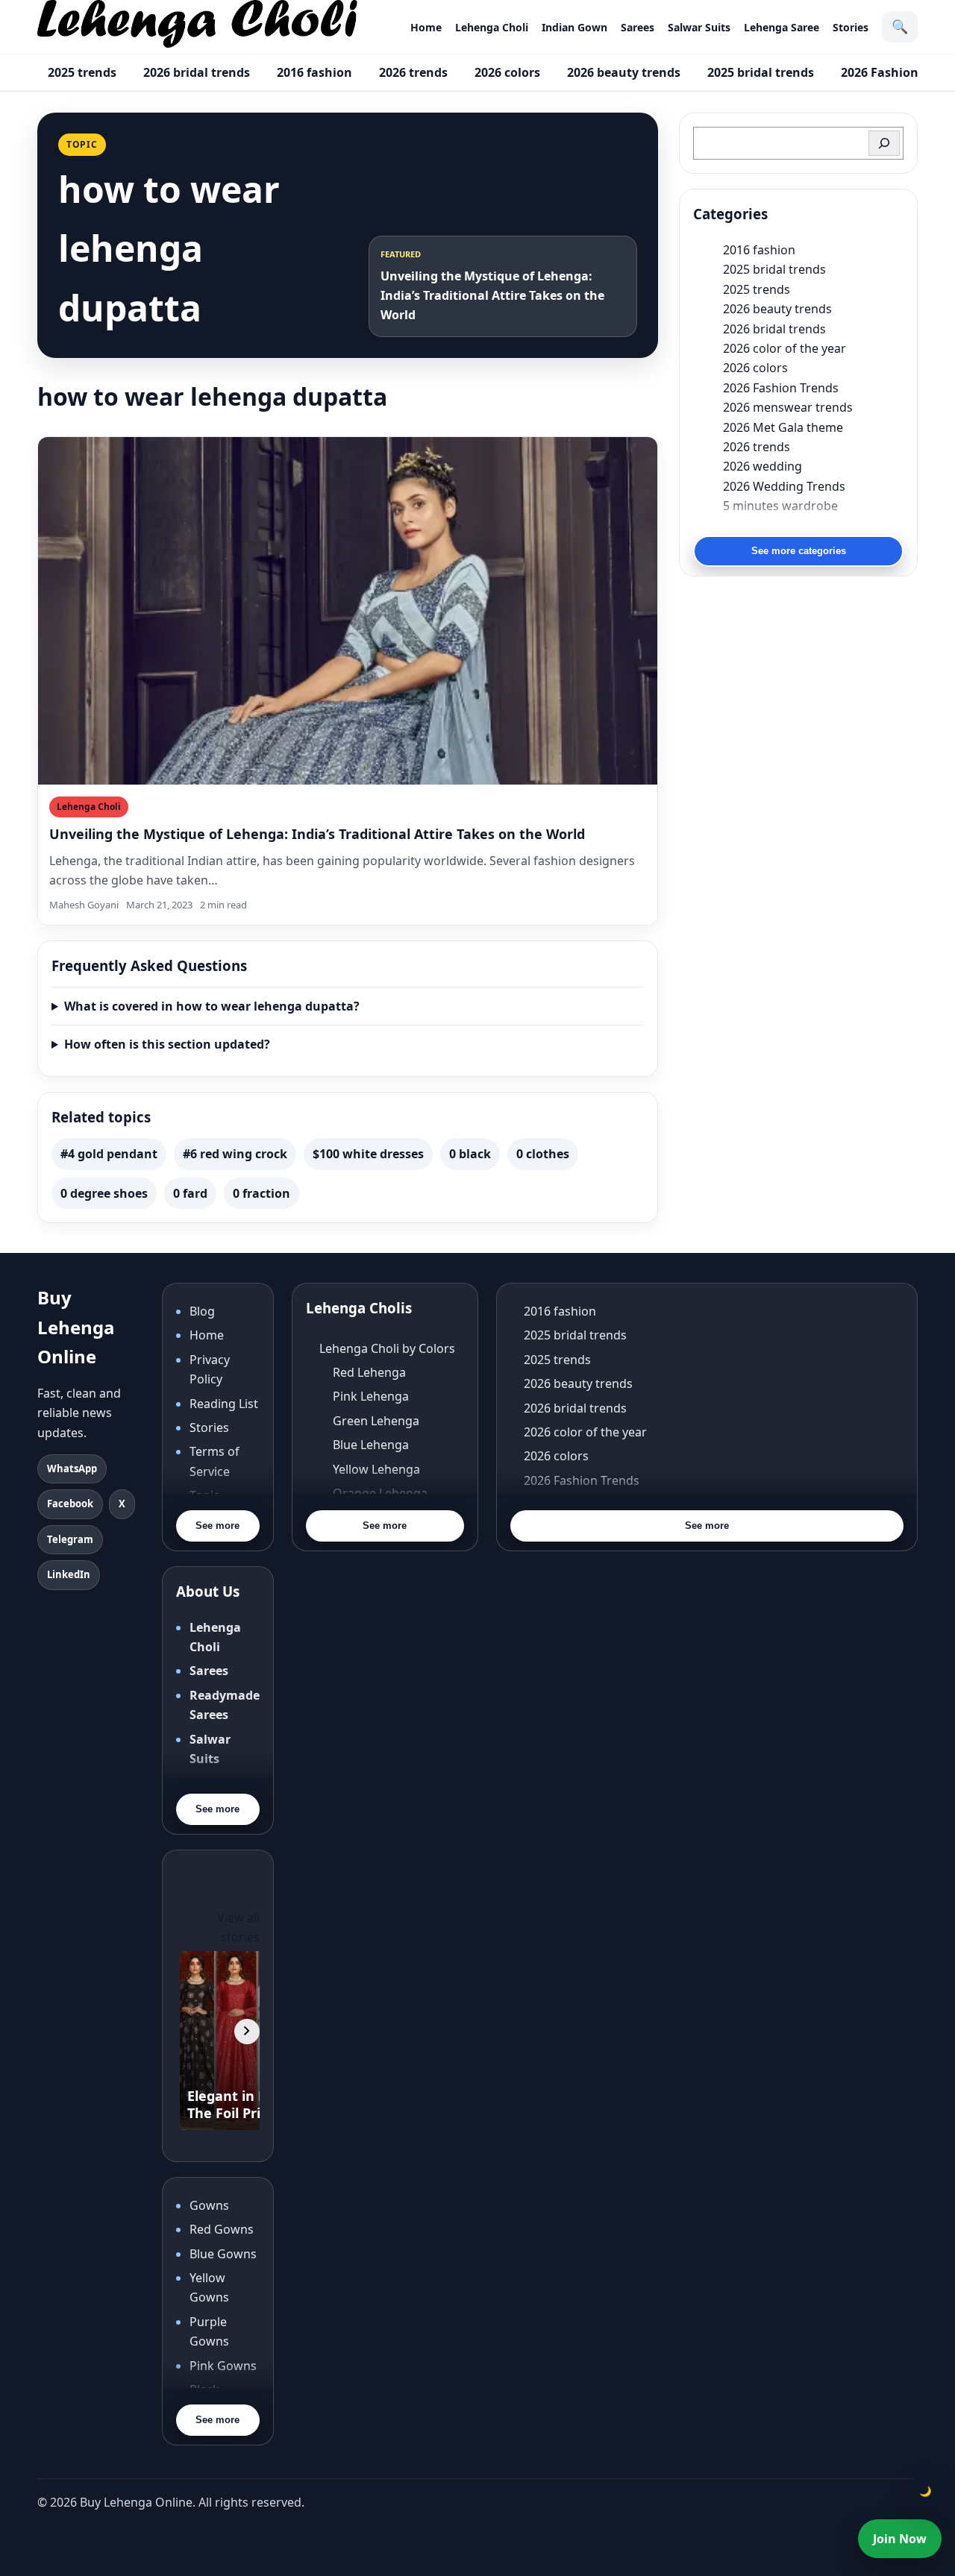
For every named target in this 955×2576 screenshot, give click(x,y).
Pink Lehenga (371, 1396)
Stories (851, 27)
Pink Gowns (223, 2366)
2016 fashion (314, 72)
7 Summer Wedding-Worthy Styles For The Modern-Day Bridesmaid (813, 525)
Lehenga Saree (782, 27)
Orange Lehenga (380, 1493)
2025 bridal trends (761, 72)
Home (426, 27)
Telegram (70, 1539)
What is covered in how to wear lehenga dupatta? (212, 1006)
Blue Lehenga (371, 1445)
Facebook (70, 1504)
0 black (470, 1154)
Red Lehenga (369, 1372)
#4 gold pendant (109, 1154)
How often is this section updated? (167, 1044)
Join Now (900, 2539)
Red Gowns (222, 2229)
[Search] (884, 143)
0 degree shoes (104, 1193)
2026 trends (413, 72)
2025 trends (82, 72)
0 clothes (543, 1154)
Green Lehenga (376, 1421)
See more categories (799, 551)
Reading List (224, 1404)
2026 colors (507, 72)
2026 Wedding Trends (784, 486)
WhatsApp (72, 1468)
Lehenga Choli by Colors (387, 1348)
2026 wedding (763, 466)
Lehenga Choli (492, 27)
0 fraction (262, 1193)
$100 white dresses (368, 1154)
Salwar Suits (699, 27)
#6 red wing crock (235, 1154)
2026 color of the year (785, 348)
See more (217, 1526)
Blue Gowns (223, 2254)
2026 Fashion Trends (781, 388)
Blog (202, 1311)
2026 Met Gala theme (783, 427)
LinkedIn (69, 1574)
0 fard (190, 1193)
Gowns (209, 2205)
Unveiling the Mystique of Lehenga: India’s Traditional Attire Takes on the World (317, 834)
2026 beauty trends (624, 72)
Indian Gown (574, 27)
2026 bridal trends (197, 72)
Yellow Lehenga (376, 1469)
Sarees (638, 27)
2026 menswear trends (788, 407)
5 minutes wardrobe (780, 506)
